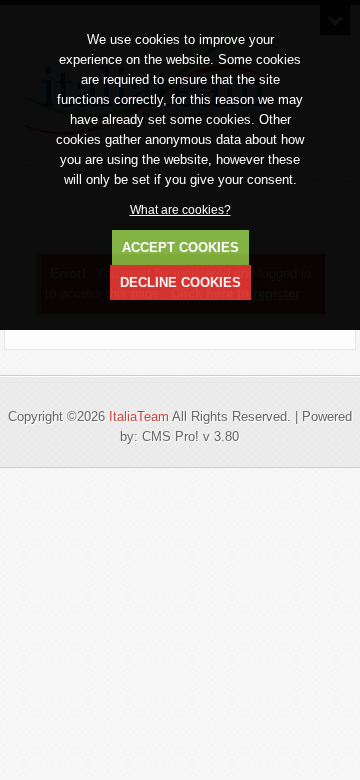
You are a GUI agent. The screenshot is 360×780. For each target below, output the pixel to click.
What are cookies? (180, 209)
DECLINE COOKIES (180, 282)
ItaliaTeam (139, 416)
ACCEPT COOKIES (180, 247)
